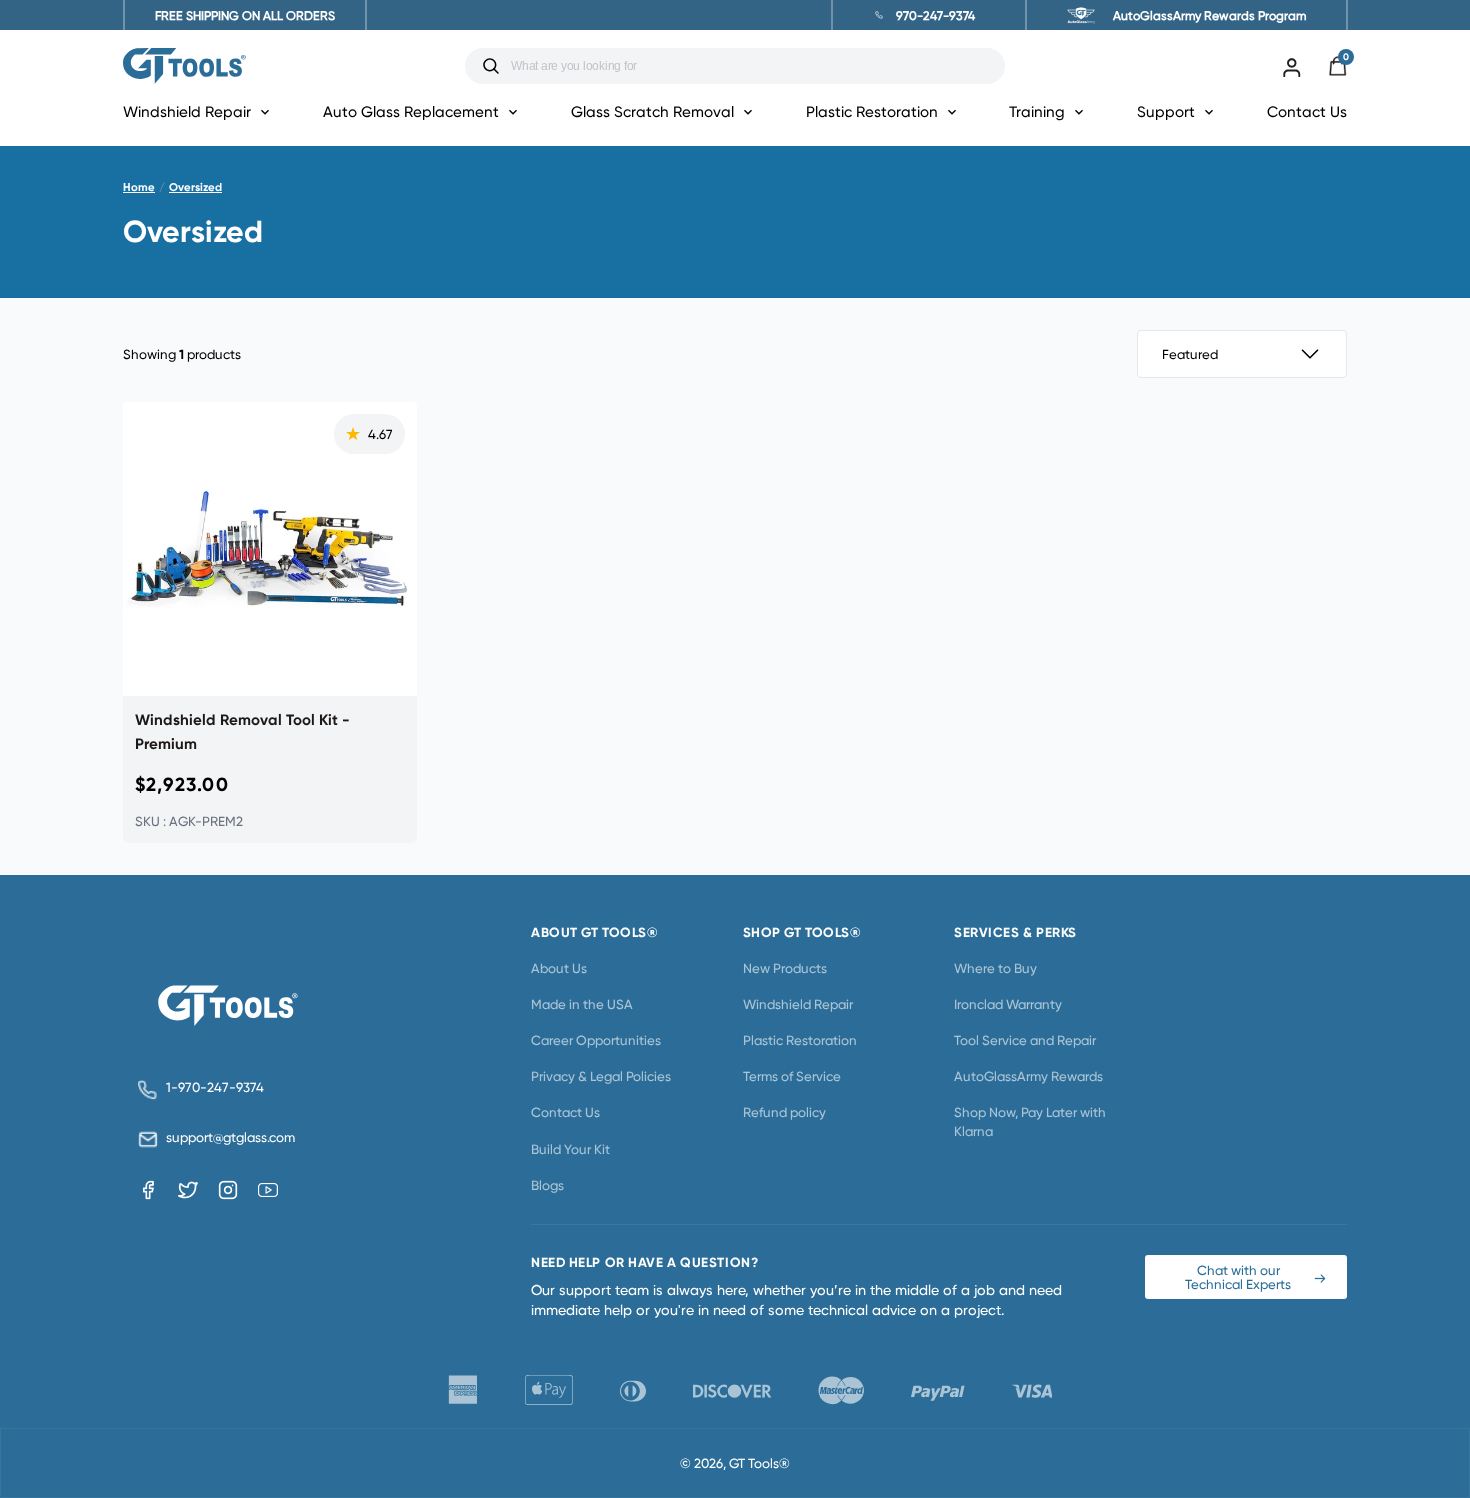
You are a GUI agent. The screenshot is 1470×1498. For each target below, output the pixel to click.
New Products (785, 968)
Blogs (547, 1185)
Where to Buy (995, 968)
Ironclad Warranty (1008, 1004)
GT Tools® (759, 1463)
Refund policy (784, 1112)
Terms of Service (792, 1076)
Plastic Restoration (800, 1040)
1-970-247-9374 (215, 1087)
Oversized (195, 187)
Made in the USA (582, 1004)
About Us (559, 968)
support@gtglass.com (227, 1137)
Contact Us (1307, 111)
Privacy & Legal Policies (601, 1076)
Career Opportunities (596, 1040)
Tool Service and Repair (1025, 1040)
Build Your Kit (570, 1149)
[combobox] (750, 66)
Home (139, 187)
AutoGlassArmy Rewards (1028, 1076)
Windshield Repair (798, 1004)
